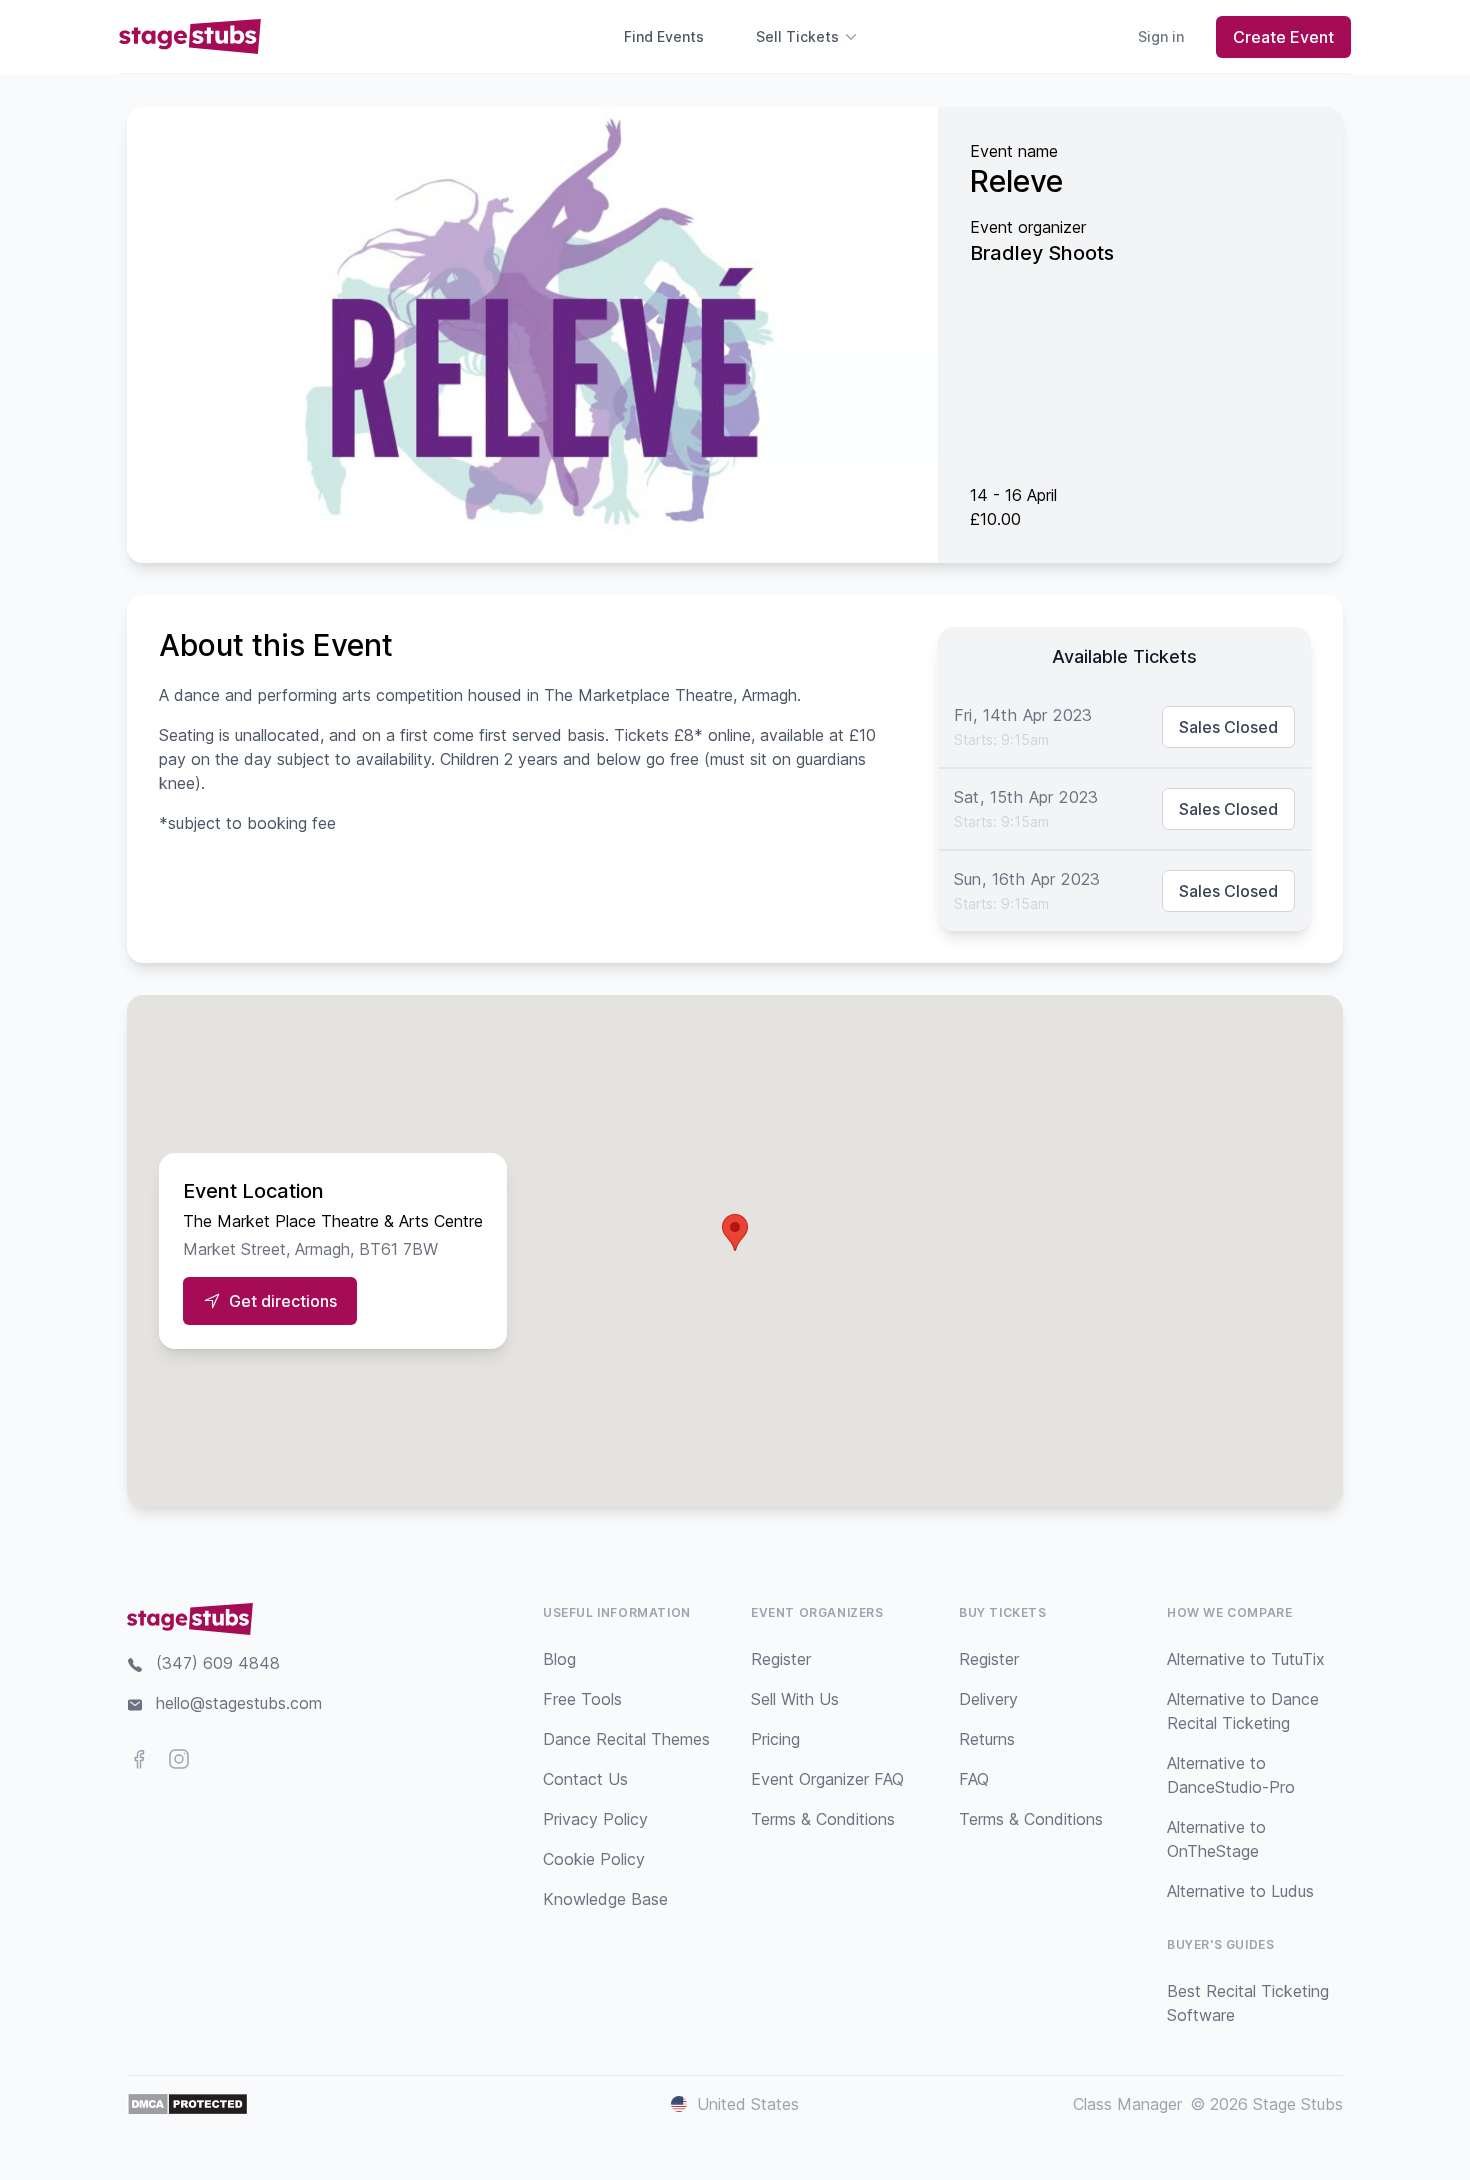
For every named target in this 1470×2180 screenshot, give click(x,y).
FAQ (974, 1779)
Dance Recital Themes (626, 1739)
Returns (987, 1739)
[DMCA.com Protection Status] (187, 2104)
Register (781, 1659)
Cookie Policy (594, 1859)
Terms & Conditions (823, 1819)
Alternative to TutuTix (1246, 1659)
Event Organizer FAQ (827, 1779)
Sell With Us (795, 1699)
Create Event (1283, 37)
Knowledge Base (605, 1899)
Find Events (664, 36)
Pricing (775, 1739)
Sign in (1161, 36)
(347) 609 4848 (218, 1663)
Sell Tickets (797, 36)
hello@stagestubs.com (239, 1703)
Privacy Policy (595, 1819)
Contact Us (585, 1779)
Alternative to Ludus (1240, 1891)
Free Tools (582, 1699)
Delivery (988, 1699)
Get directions (283, 1301)
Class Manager (1127, 2104)
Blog (559, 1659)
